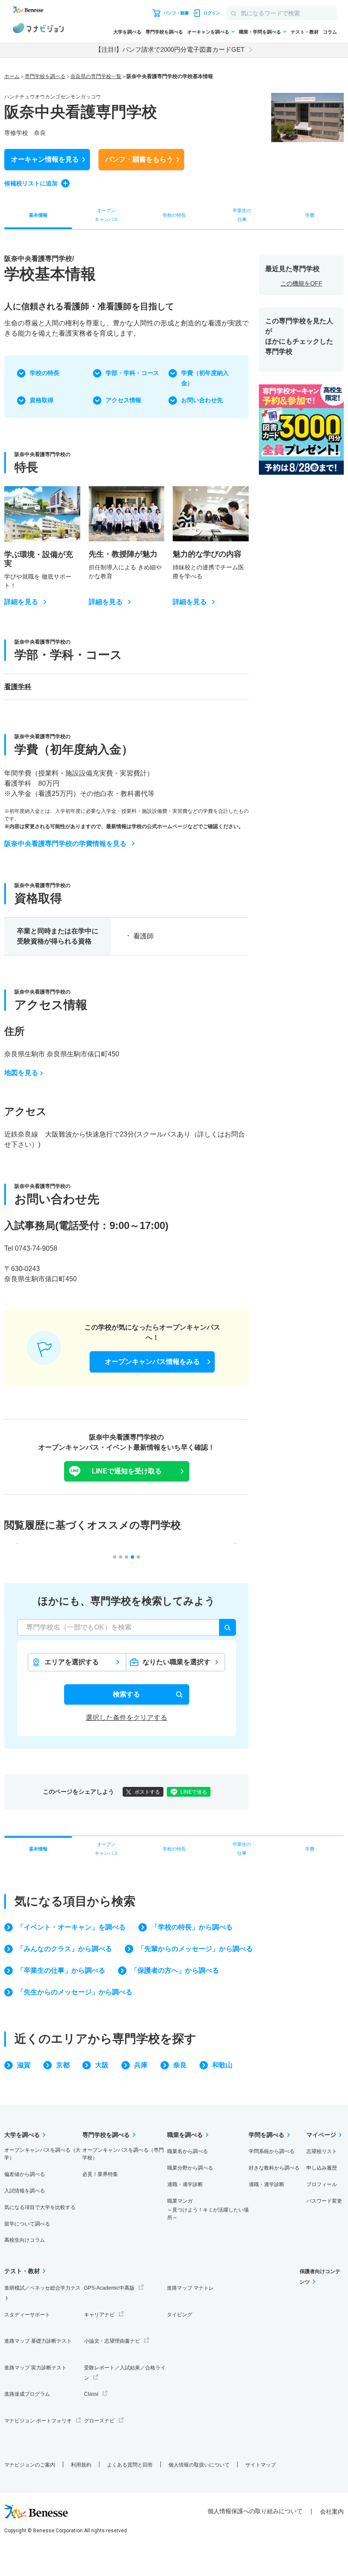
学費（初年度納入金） (205, 378)
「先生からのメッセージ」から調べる (75, 1992)
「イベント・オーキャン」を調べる (71, 1927)
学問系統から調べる (272, 2151)
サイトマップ (261, 2465)
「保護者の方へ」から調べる (175, 1970)
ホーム (12, 76)
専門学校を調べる (164, 32)
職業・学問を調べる (260, 32)
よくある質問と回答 (130, 2465)
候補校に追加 (31, 183)
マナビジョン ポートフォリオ (38, 2421)
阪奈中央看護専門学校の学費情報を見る (65, 844)
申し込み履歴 (322, 2168)
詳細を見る (21, 602)
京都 (63, 2065)
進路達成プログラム (27, 2394)
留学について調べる (27, 2224)
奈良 (180, 2065)
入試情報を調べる (25, 2191)
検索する (126, 1694)
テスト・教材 (305, 32)
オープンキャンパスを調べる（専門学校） (123, 2154)
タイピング (180, 2315)
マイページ (321, 2135)
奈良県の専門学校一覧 (96, 76)
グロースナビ (99, 2421)
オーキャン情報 (45, 159)
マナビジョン (38, 29)
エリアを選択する (72, 1662)
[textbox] (126, 1627)
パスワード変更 (324, 2201)
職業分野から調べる (190, 2168)
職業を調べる (185, 2135)
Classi (91, 2394)
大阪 (102, 2065)
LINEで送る (194, 1792)
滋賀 (24, 2065)
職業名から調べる (188, 2151)
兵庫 (141, 2065)
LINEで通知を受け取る (127, 1471)
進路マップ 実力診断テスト (35, 2368)
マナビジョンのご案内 (30, 2465)
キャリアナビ (99, 2315)
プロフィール (322, 2184)
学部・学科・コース (132, 373)
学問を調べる (267, 2135)
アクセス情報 (123, 400)
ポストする (147, 1792)
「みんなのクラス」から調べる (65, 1949)
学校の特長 (45, 373)
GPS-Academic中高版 (109, 2288)
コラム (330, 32)
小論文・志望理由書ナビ (112, 2341)
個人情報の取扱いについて (199, 2465)
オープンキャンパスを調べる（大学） (42, 2154)
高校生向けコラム (25, 2240)
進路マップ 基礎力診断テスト (38, 2341)
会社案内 (332, 2512)
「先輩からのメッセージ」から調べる (195, 1949)
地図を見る (21, 1073)
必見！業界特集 (100, 2174)
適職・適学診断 (185, 2184)
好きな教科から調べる (274, 2168)
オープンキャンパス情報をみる (152, 1362)
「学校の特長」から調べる (192, 1927)
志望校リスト (322, 2151)
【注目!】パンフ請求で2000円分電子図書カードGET (170, 49)
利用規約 (81, 2465)
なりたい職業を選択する (177, 1665)
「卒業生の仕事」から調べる (61, 1970)
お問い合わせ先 (202, 400)
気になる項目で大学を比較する (40, 2207)
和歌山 (222, 2065)
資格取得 (42, 400)
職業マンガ (208, 2209)
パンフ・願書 (139, 159)
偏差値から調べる (25, 2174)
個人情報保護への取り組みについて (255, 2511)
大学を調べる (127, 32)
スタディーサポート (27, 2315)
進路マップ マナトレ (190, 2288)
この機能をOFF (302, 283)
